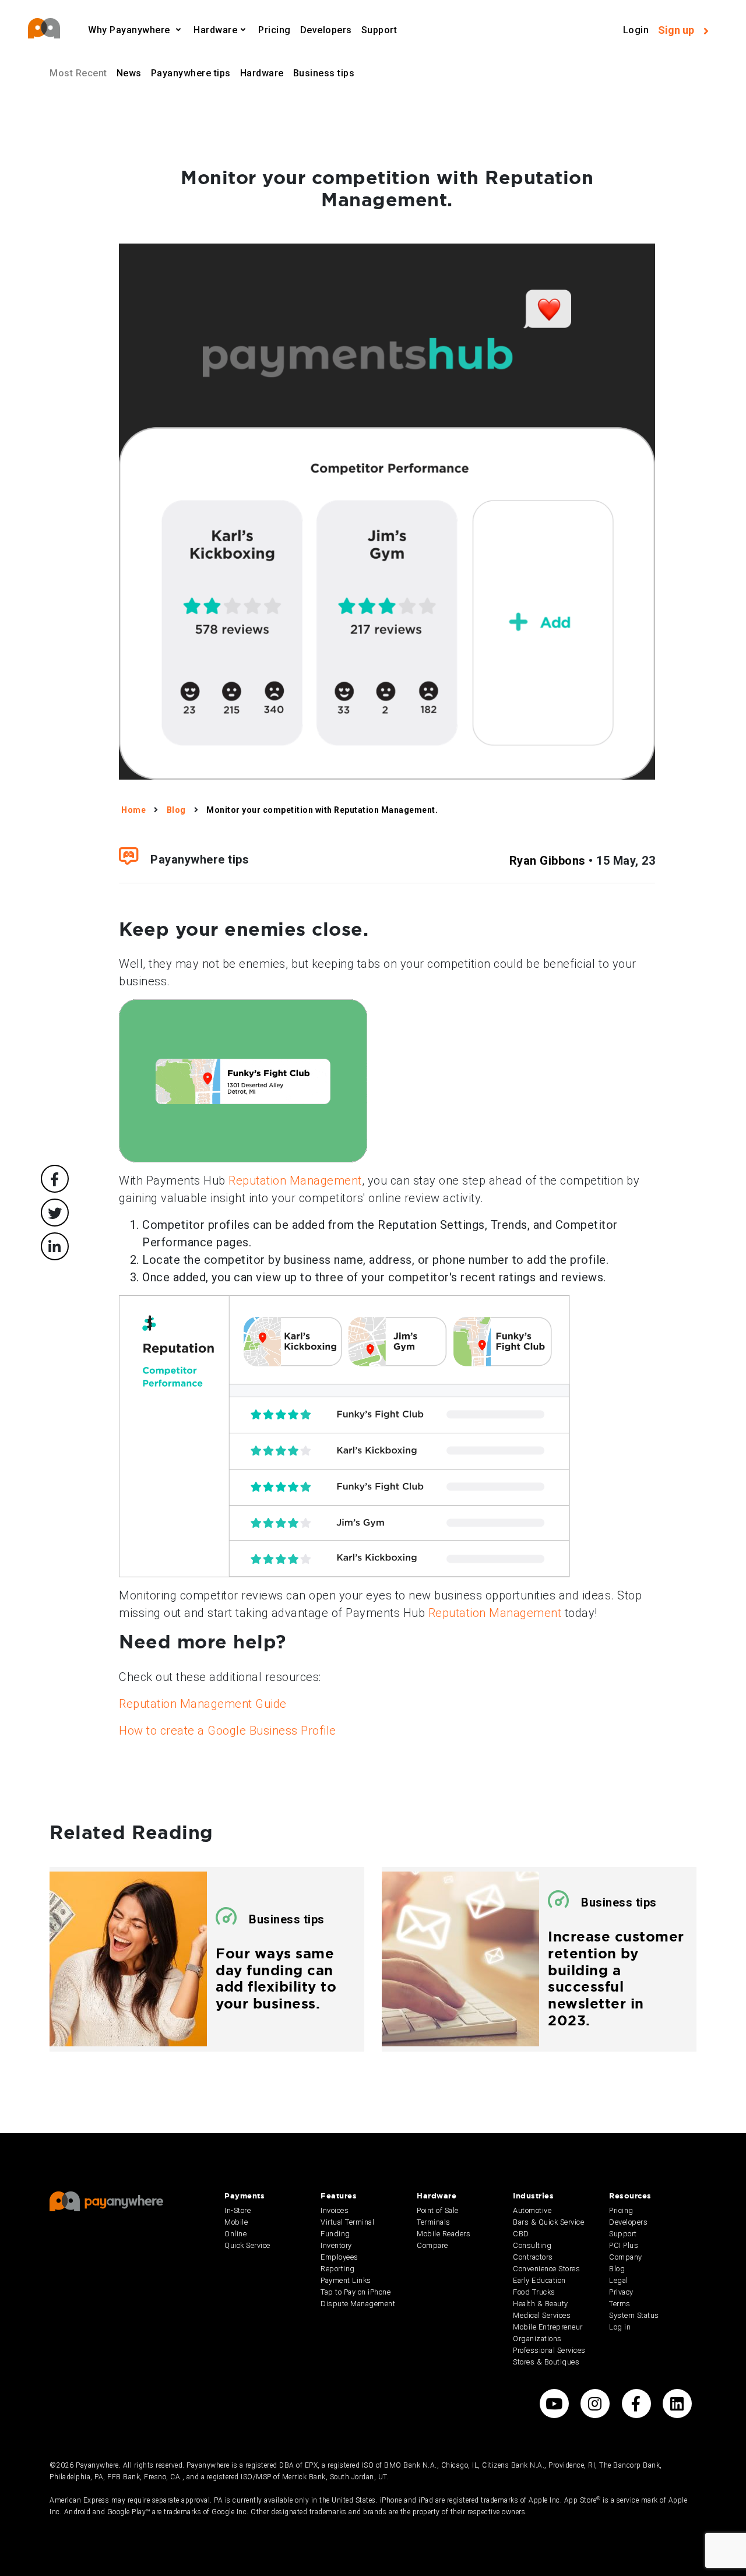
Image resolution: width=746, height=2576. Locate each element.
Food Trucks (534, 2292)
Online (235, 2234)
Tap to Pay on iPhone (356, 2292)
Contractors (533, 2257)
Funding (335, 2234)
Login (636, 30)
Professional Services (549, 2350)
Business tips (324, 73)
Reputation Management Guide (203, 1704)
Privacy (621, 2292)
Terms (620, 2304)
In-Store (237, 2210)
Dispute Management (358, 2304)
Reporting (338, 2269)
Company (626, 2257)
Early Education (539, 2280)
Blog (617, 2269)
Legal (619, 2280)
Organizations (537, 2339)
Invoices (335, 2210)
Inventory (336, 2245)
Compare (432, 2245)
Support (379, 30)
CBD (521, 2234)
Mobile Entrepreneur (548, 2327)
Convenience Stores (546, 2269)
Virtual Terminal (347, 2222)
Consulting (532, 2245)
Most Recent (78, 73)
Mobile (236, 2222)
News (129, 73)
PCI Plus (624, 2245)
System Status (634, 2315)
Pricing (275, 30)
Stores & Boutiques (546, 2362)
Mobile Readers (444, 2234)
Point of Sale (438, 2210)
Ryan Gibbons (548, 861)
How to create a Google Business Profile (228, 1731)
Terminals (434, 2222)
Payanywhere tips (191, 73)
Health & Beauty (541, 2304)
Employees (339, 2257)
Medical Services (542, 2315)
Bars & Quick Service (548, 2222)
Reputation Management (295, 1180)
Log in (620, 2327)
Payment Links (346, 2280)
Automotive (532, 2210)
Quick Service (247, 2245)
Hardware (262, 73)
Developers (326, 30)
